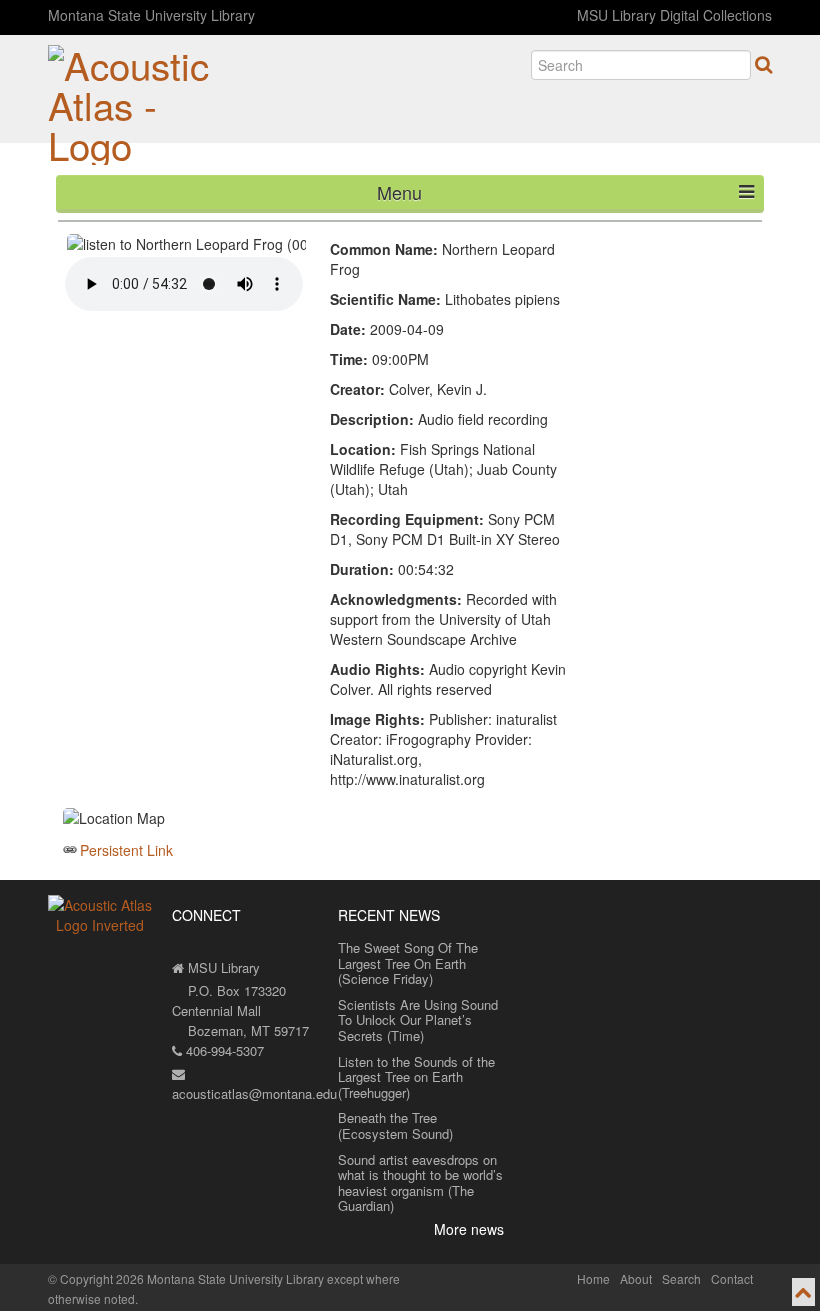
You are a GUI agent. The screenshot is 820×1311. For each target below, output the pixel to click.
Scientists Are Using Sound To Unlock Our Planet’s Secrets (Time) (418, 1020)
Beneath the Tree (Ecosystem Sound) (395, 1125)
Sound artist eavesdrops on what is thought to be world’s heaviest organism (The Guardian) (420, 1183)
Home (593, 1278)
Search (681, 1278)
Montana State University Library (151, 15)
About (636, 1278)
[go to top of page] (803, 1292)
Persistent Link (126, 850)
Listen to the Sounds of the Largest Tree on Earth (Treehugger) (416, 1077)
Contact (732, 1278)
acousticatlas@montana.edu (254, 1093)
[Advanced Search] (763, 64)
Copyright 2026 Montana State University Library (192, 1278)
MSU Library (222, 967)
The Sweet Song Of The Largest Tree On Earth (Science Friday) (408, 963)
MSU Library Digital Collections (674, 15)
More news (469, 1229)
